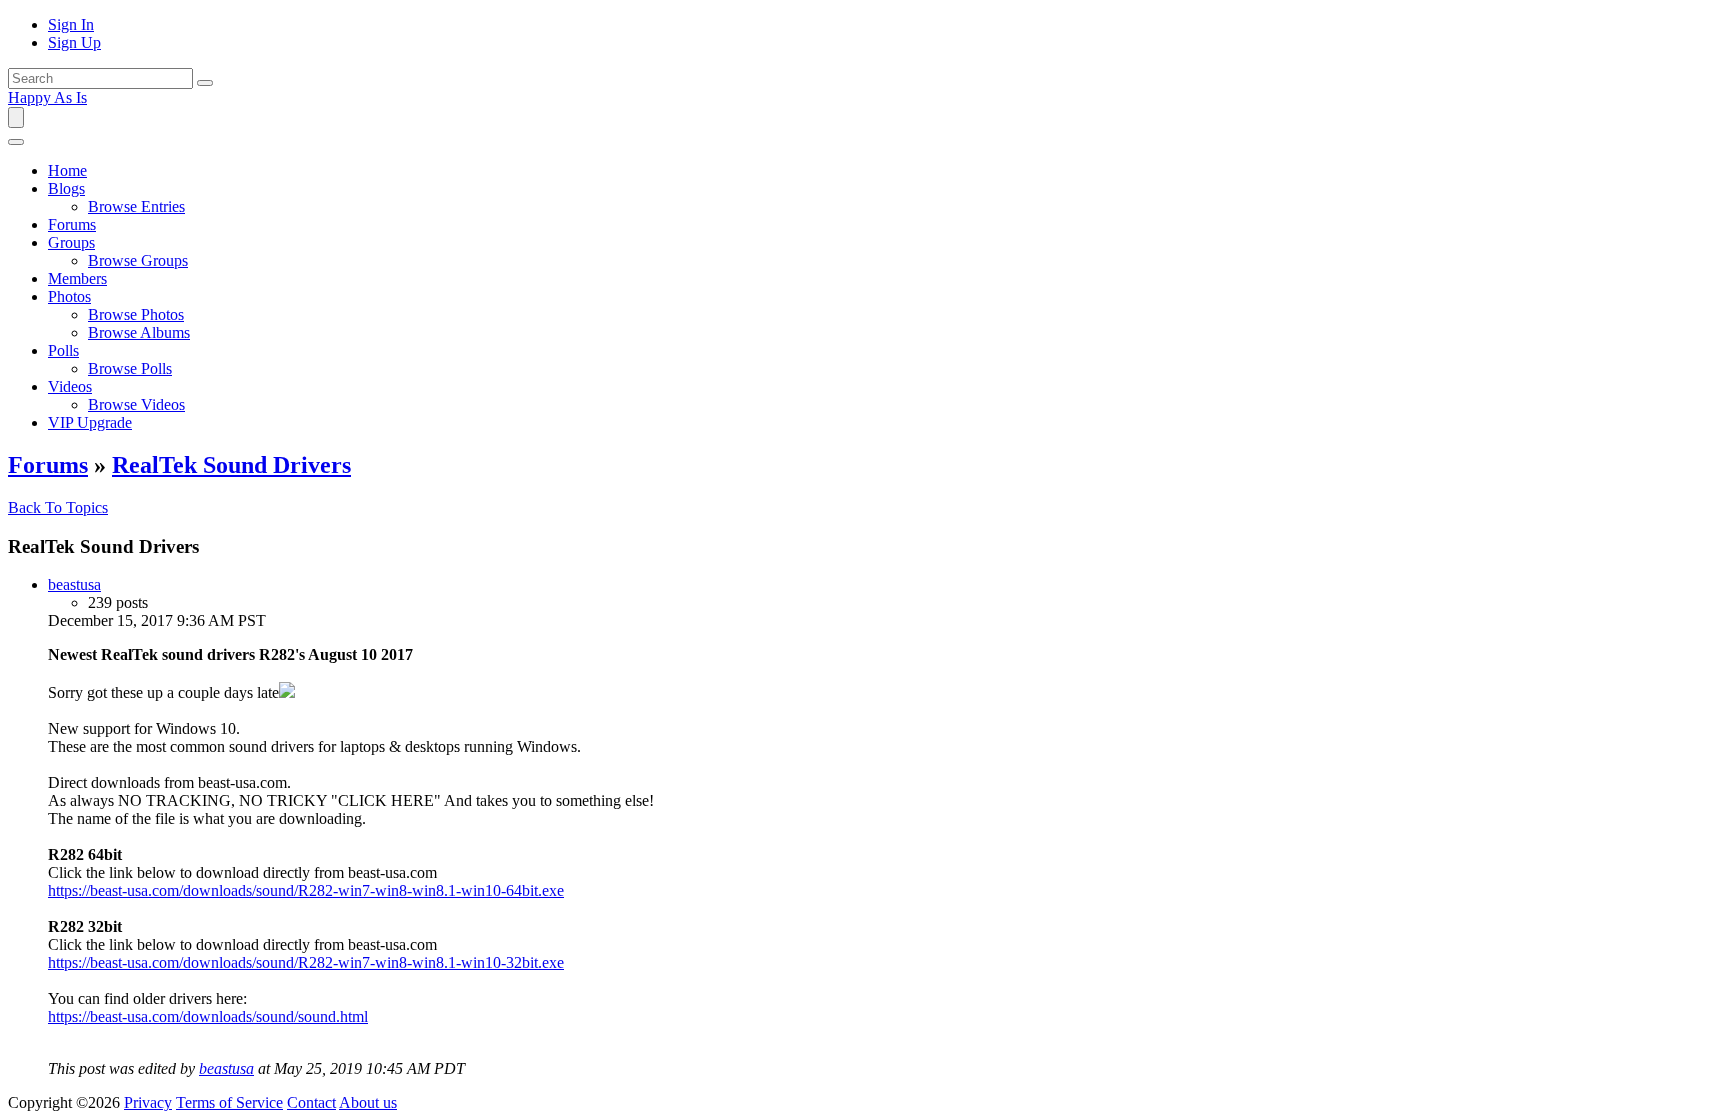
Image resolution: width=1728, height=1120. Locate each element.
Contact (311, 1102)
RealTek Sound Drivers (231, 465)
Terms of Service (229, 1102)
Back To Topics (58, 507)
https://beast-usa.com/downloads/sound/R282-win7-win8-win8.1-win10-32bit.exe (306, 962)
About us (368, 1102)
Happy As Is (47, 97)
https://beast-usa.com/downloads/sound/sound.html (208, 1016)
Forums (48, 465)
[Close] (16, 142)
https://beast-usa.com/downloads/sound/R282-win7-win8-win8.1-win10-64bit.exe (306, 890)
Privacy (148, 1102)
